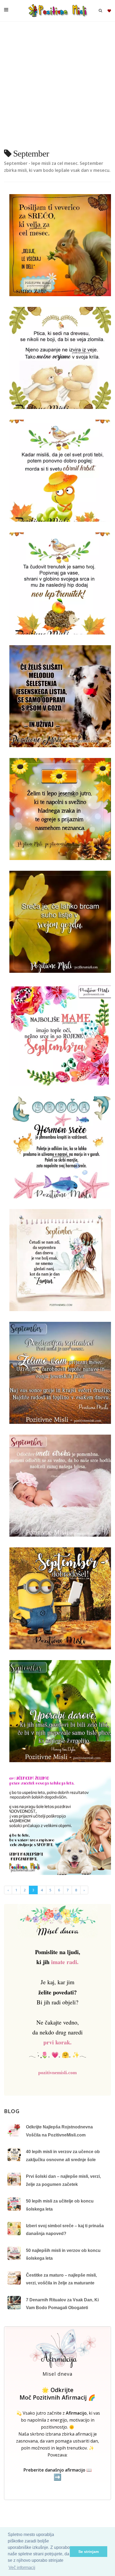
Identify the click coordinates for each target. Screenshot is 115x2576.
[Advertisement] (57, 87)
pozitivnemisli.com (57, 2073)
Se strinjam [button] (89, 2552)
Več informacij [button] (22, 2568)
